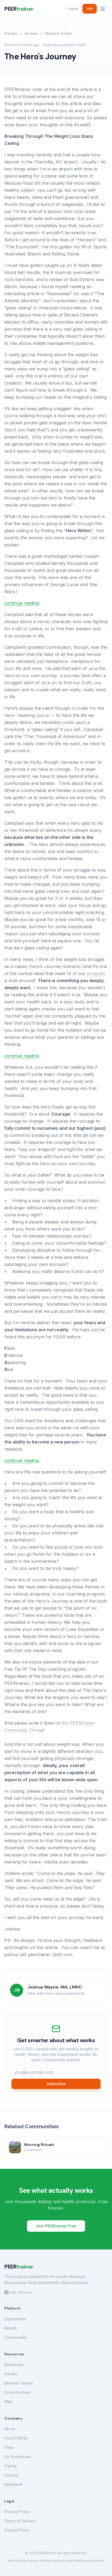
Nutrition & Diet (58, 33)
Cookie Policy (17, 2530)
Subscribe (56, 2084)
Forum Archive (17, 2392)
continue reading (22, 603)
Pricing (10, 2466)
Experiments (15, 2319)
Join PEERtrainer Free (56, 2226)
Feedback (13, 2484)
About (10, 2429)
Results (11, 2328)
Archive (31, 33)
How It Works (16, 2438)
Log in (73, 9)
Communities (16, 2337)
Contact (11, 2475)
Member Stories (19, 2383)
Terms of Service (20, 2521)
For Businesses (18, 2457)
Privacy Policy (17, 2512)
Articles (11, 33)
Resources (14, 2365)
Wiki (8, 2402)
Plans (9, 2447)
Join (90, 9)
